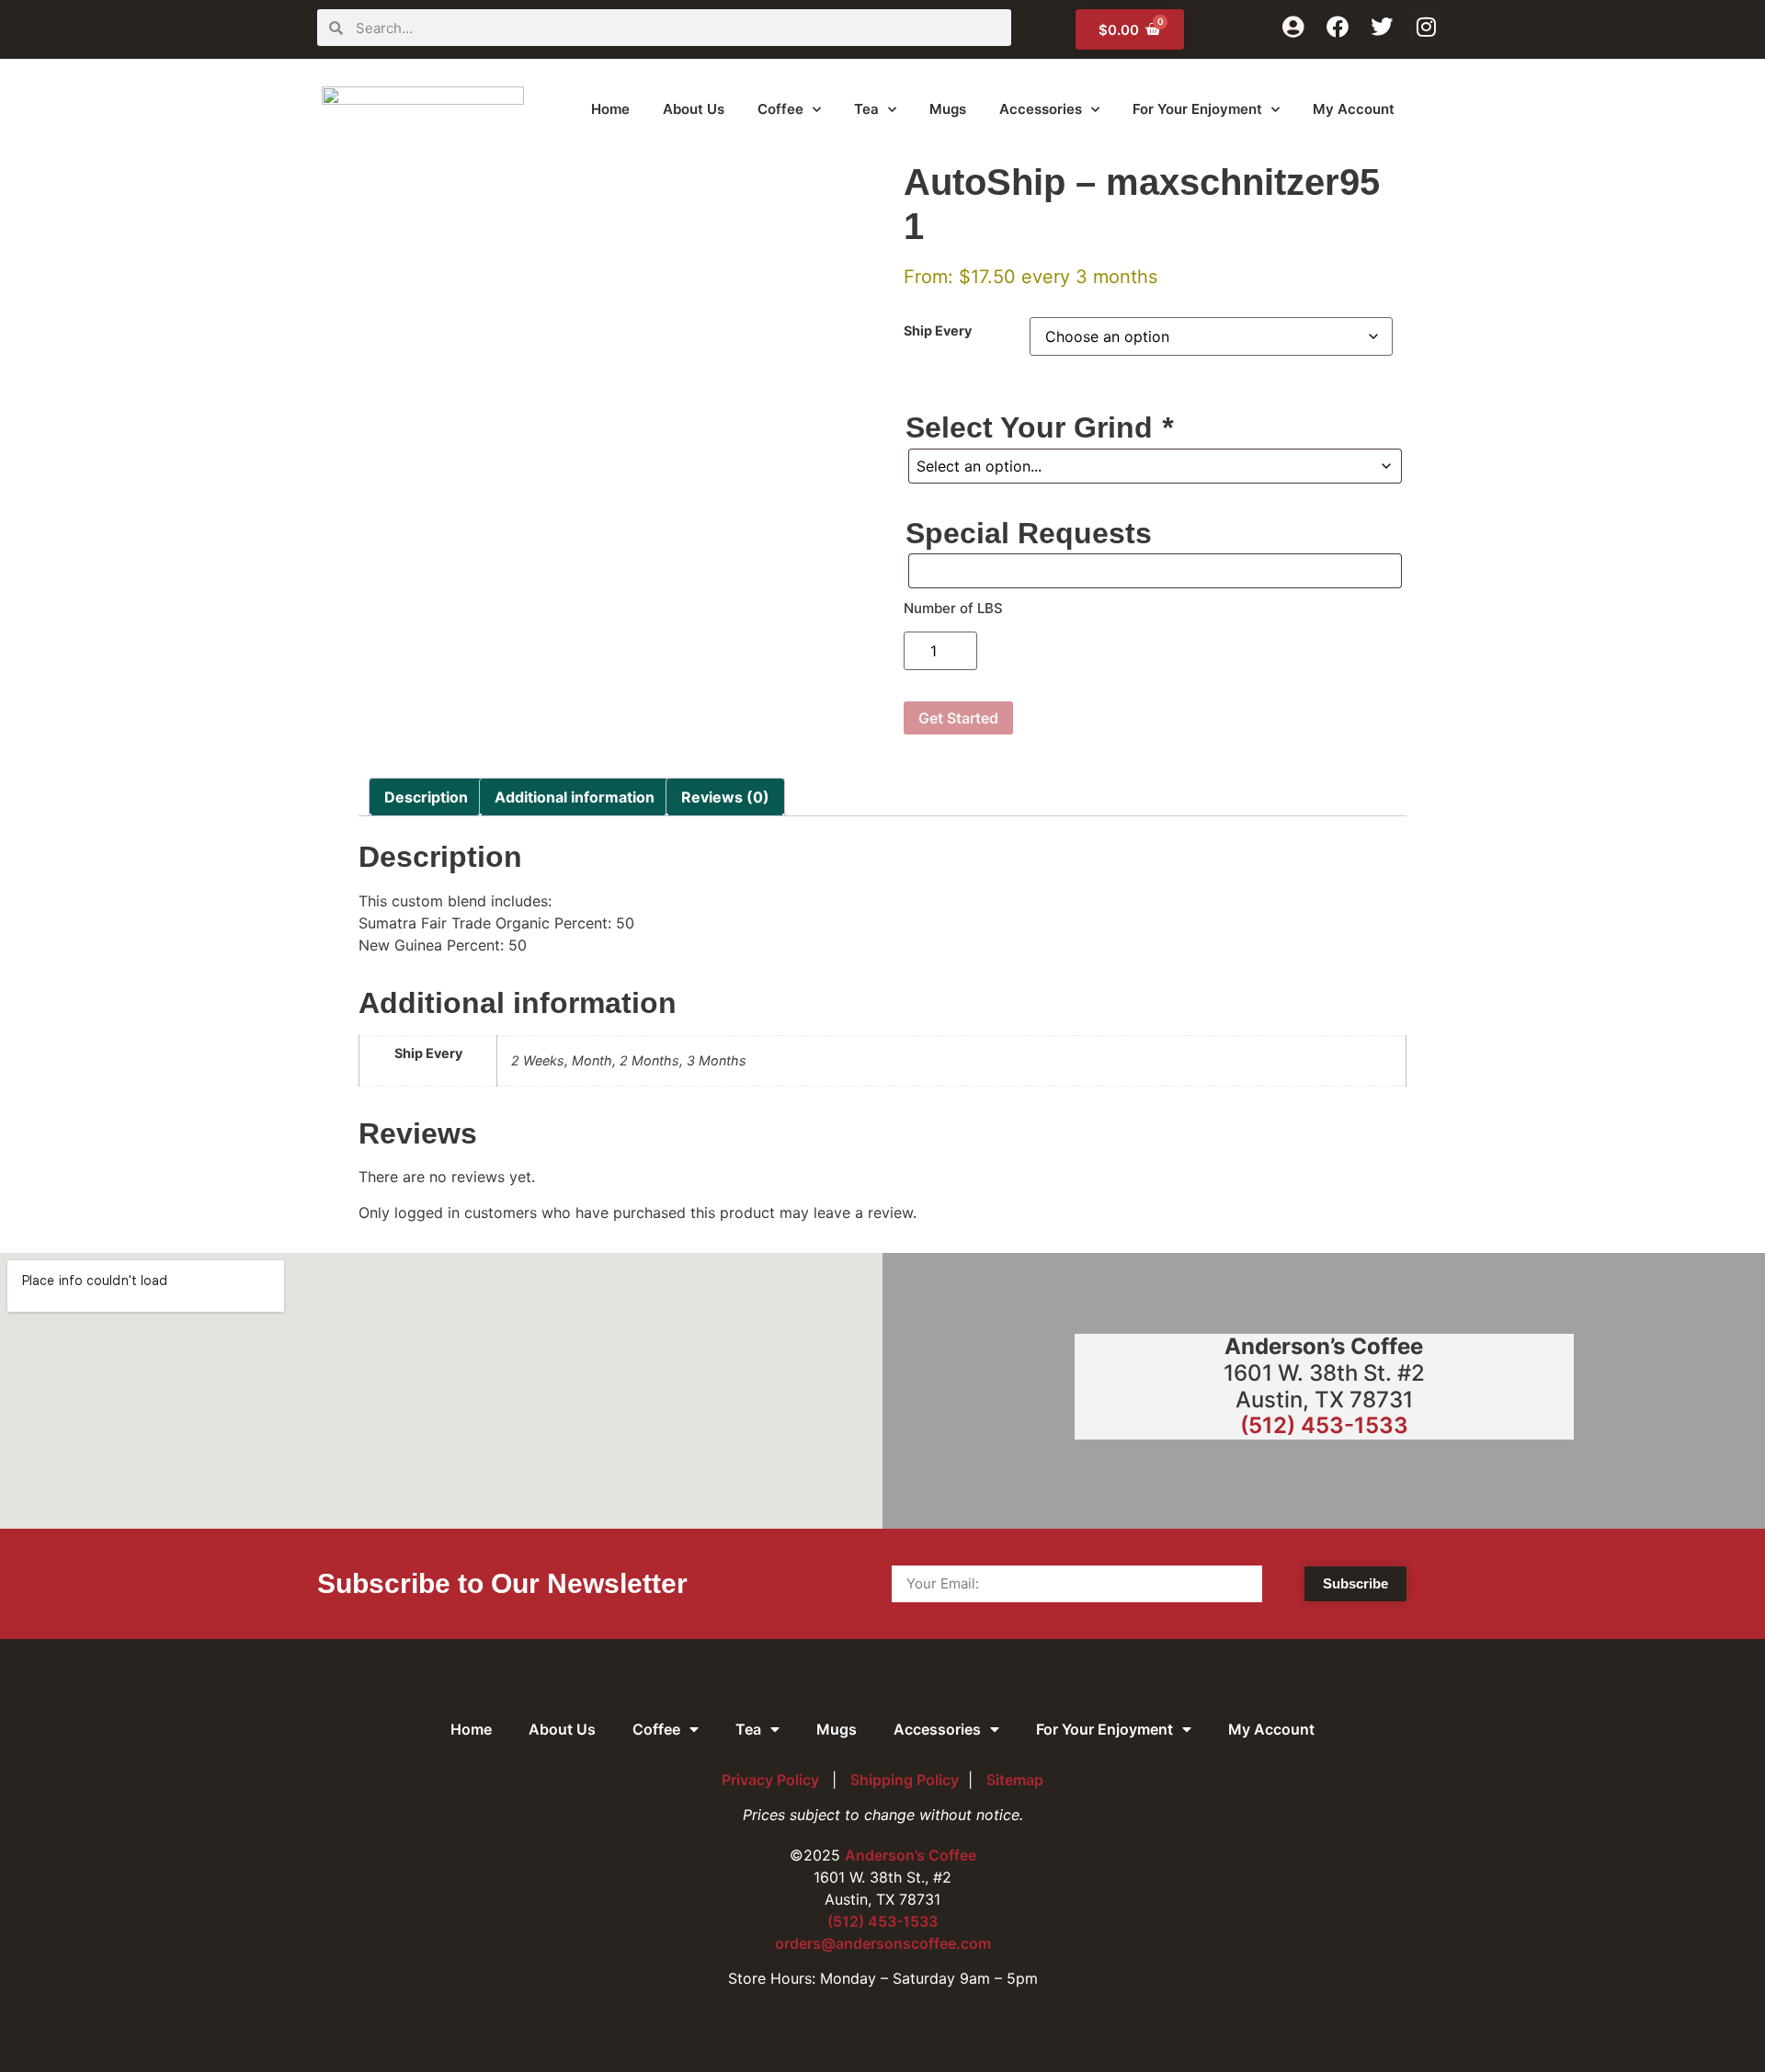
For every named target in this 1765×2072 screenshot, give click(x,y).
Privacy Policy (772, 1780)
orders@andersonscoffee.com (883, 1943)
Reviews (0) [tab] (725, 797)
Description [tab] (426, 797)
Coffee (780, 109)
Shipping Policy (905, 1780)
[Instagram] (1426, 27)
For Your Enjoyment (1197, 109)
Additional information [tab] (575, 797)
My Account (1354, 109)
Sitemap (1015, 1780)
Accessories (1041, 109)
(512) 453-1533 (1324, 1425)
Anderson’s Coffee (911, 1855)
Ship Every (938, 331)
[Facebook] (1338, 27)
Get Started (958, 718)
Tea (866, 109)
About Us (694, 109)
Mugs (948, 109)
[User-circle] (1292, 27)
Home (610, 109)
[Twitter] (1382, 27)
